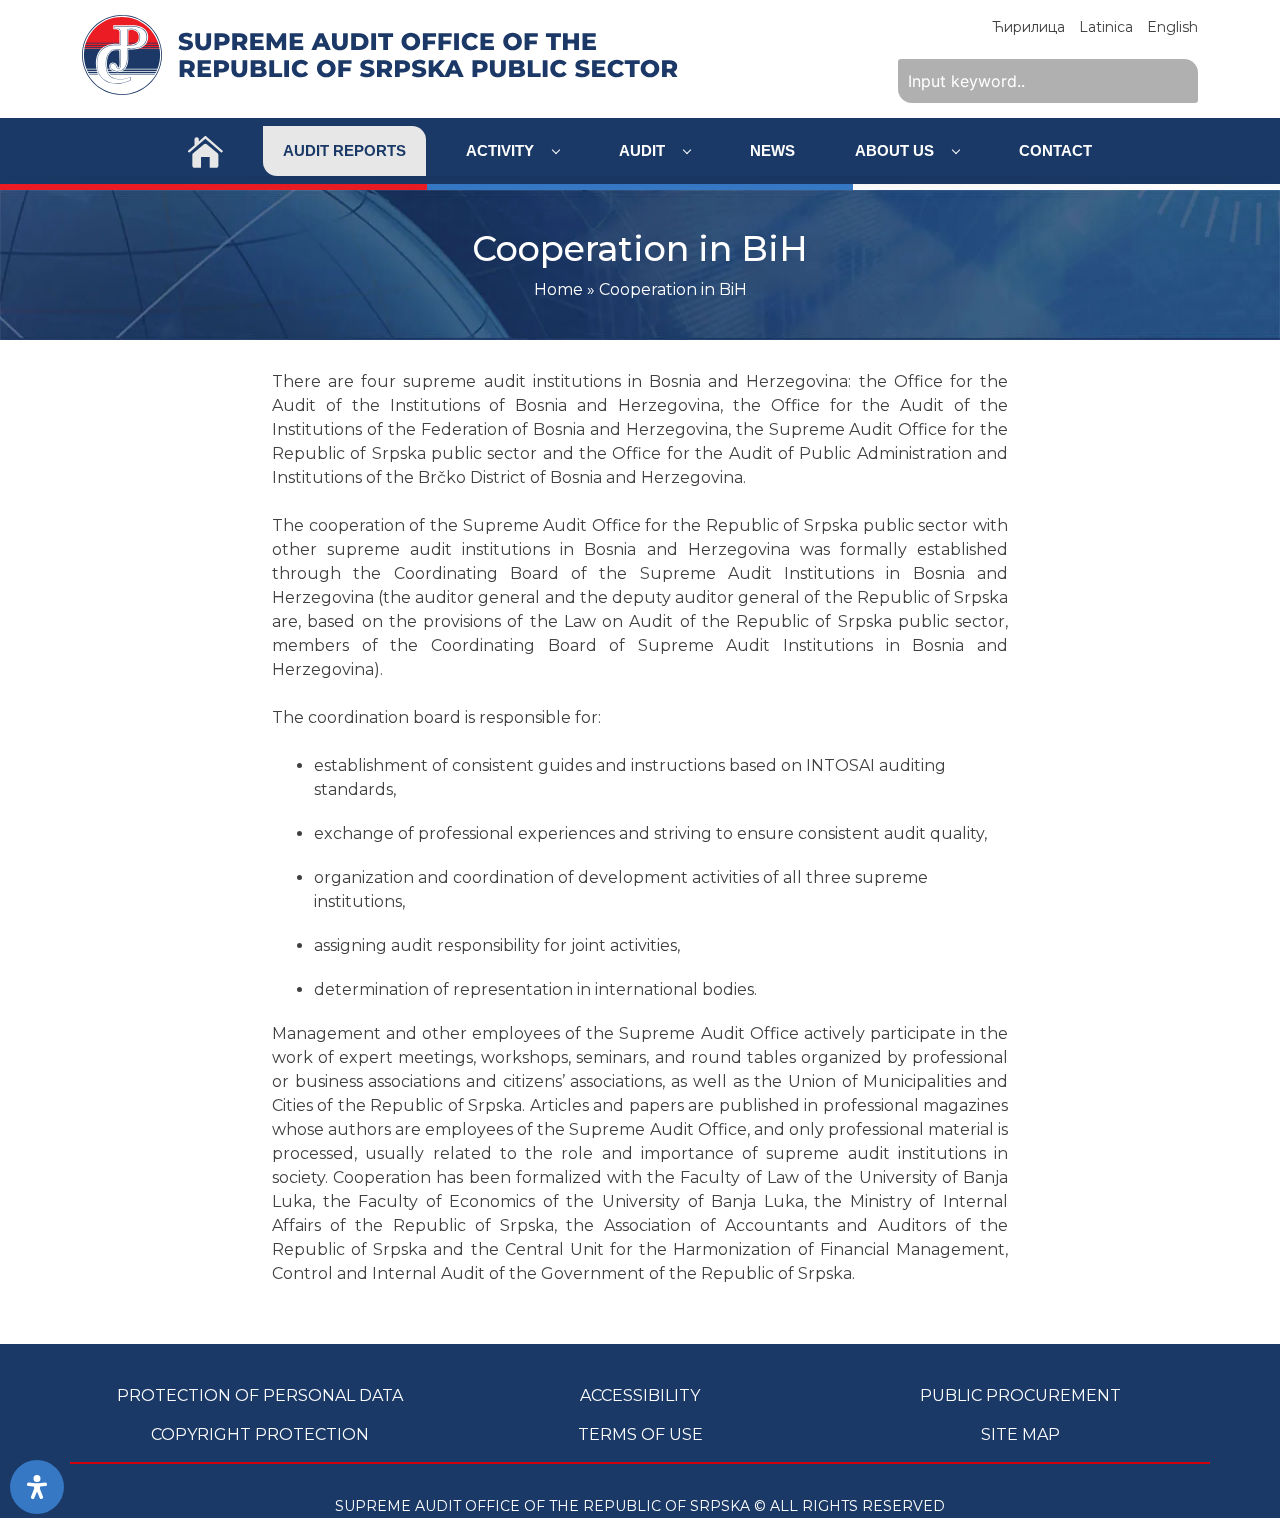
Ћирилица (1028, 27)
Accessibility (640, 1395)
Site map (1020, 1434)
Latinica (1106, 27)
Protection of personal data (260, 1395)
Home (558, 289)
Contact (1055, 150)
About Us (896, 150)
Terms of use (640, 1434)
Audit (644, 150)
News (772, 150)
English (1172, 27)
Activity (502, 150)
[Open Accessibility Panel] (37, 1487)
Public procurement (1020, 1395)
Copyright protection (260, 1434)
